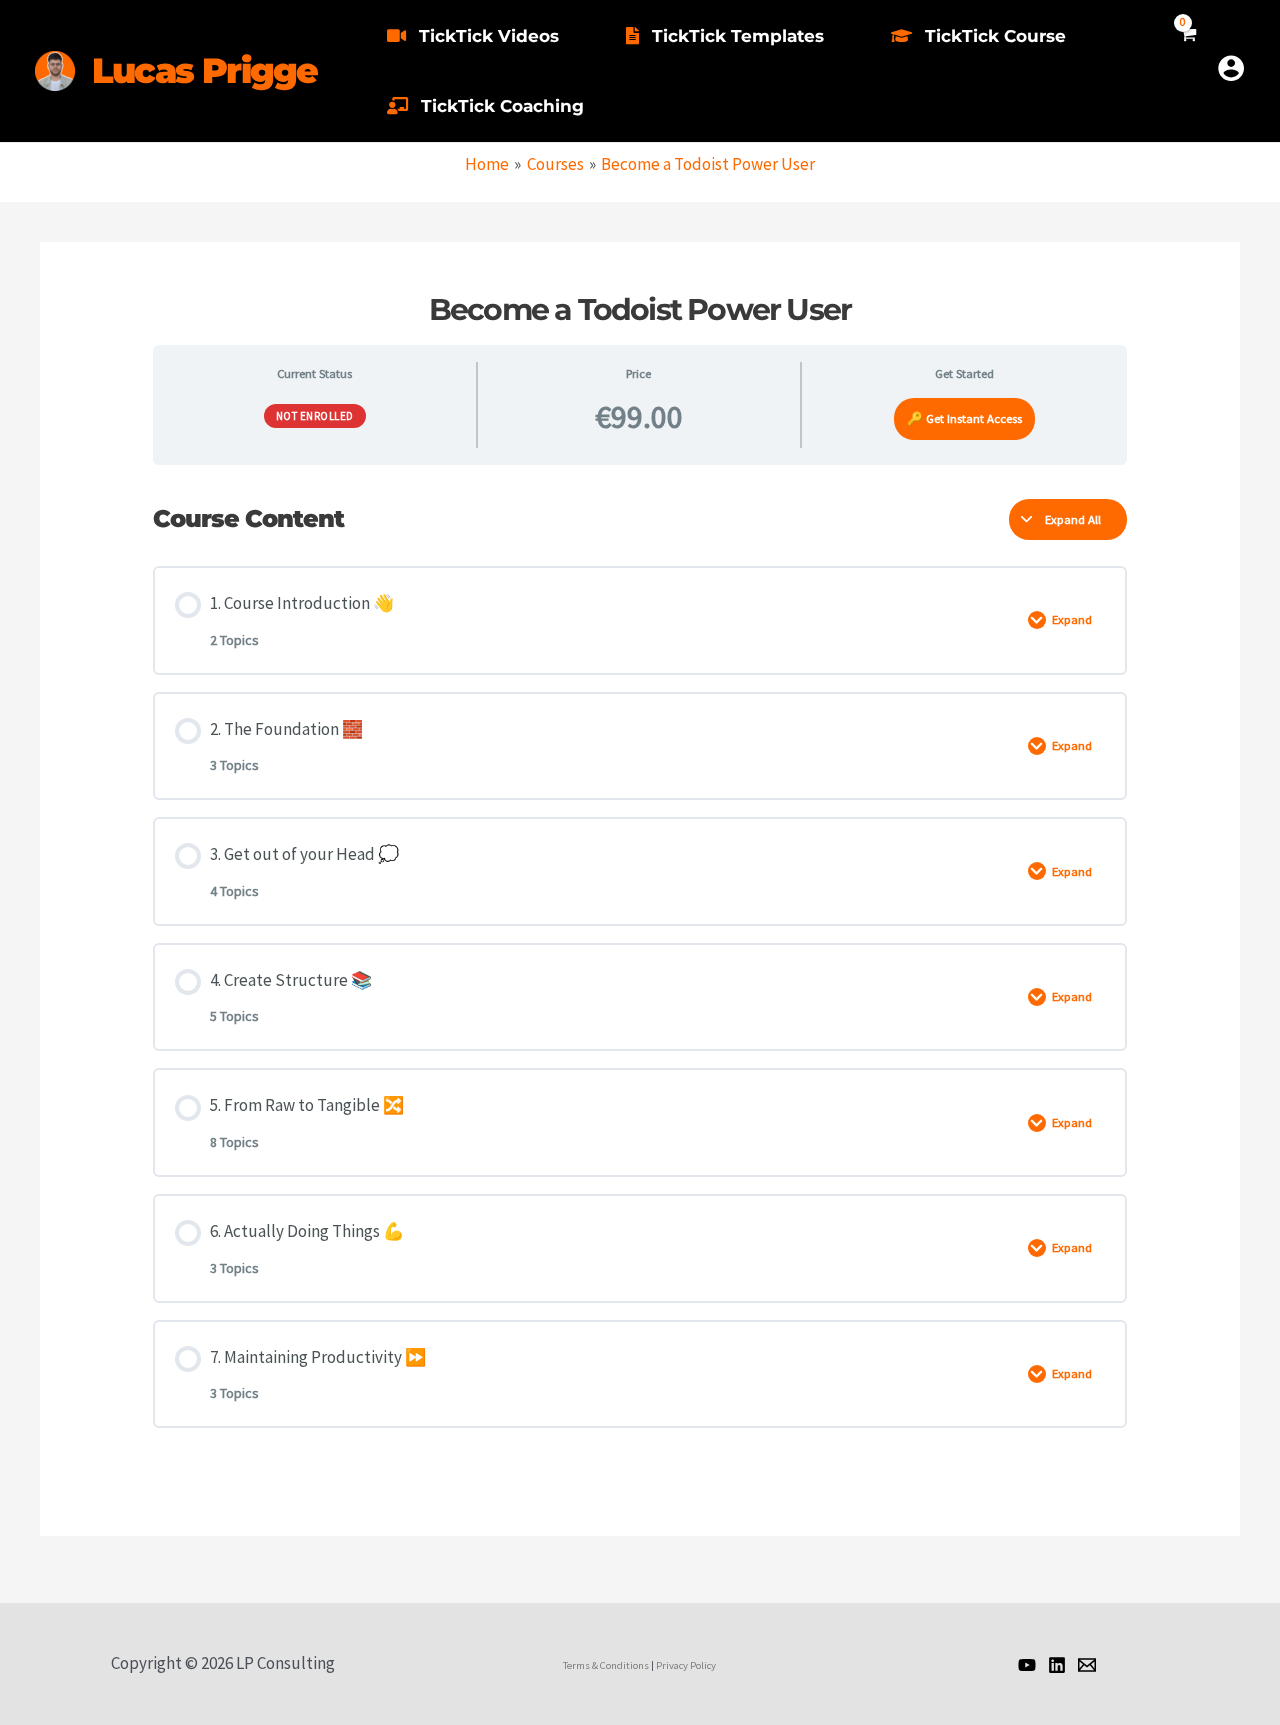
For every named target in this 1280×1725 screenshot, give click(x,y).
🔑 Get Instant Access (964, 418)
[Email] (1087, 1665)
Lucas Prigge (204, 70)
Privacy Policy (686, 1665)
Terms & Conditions (606, 1665)
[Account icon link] (1231, 68)
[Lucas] (1027, 1665)
